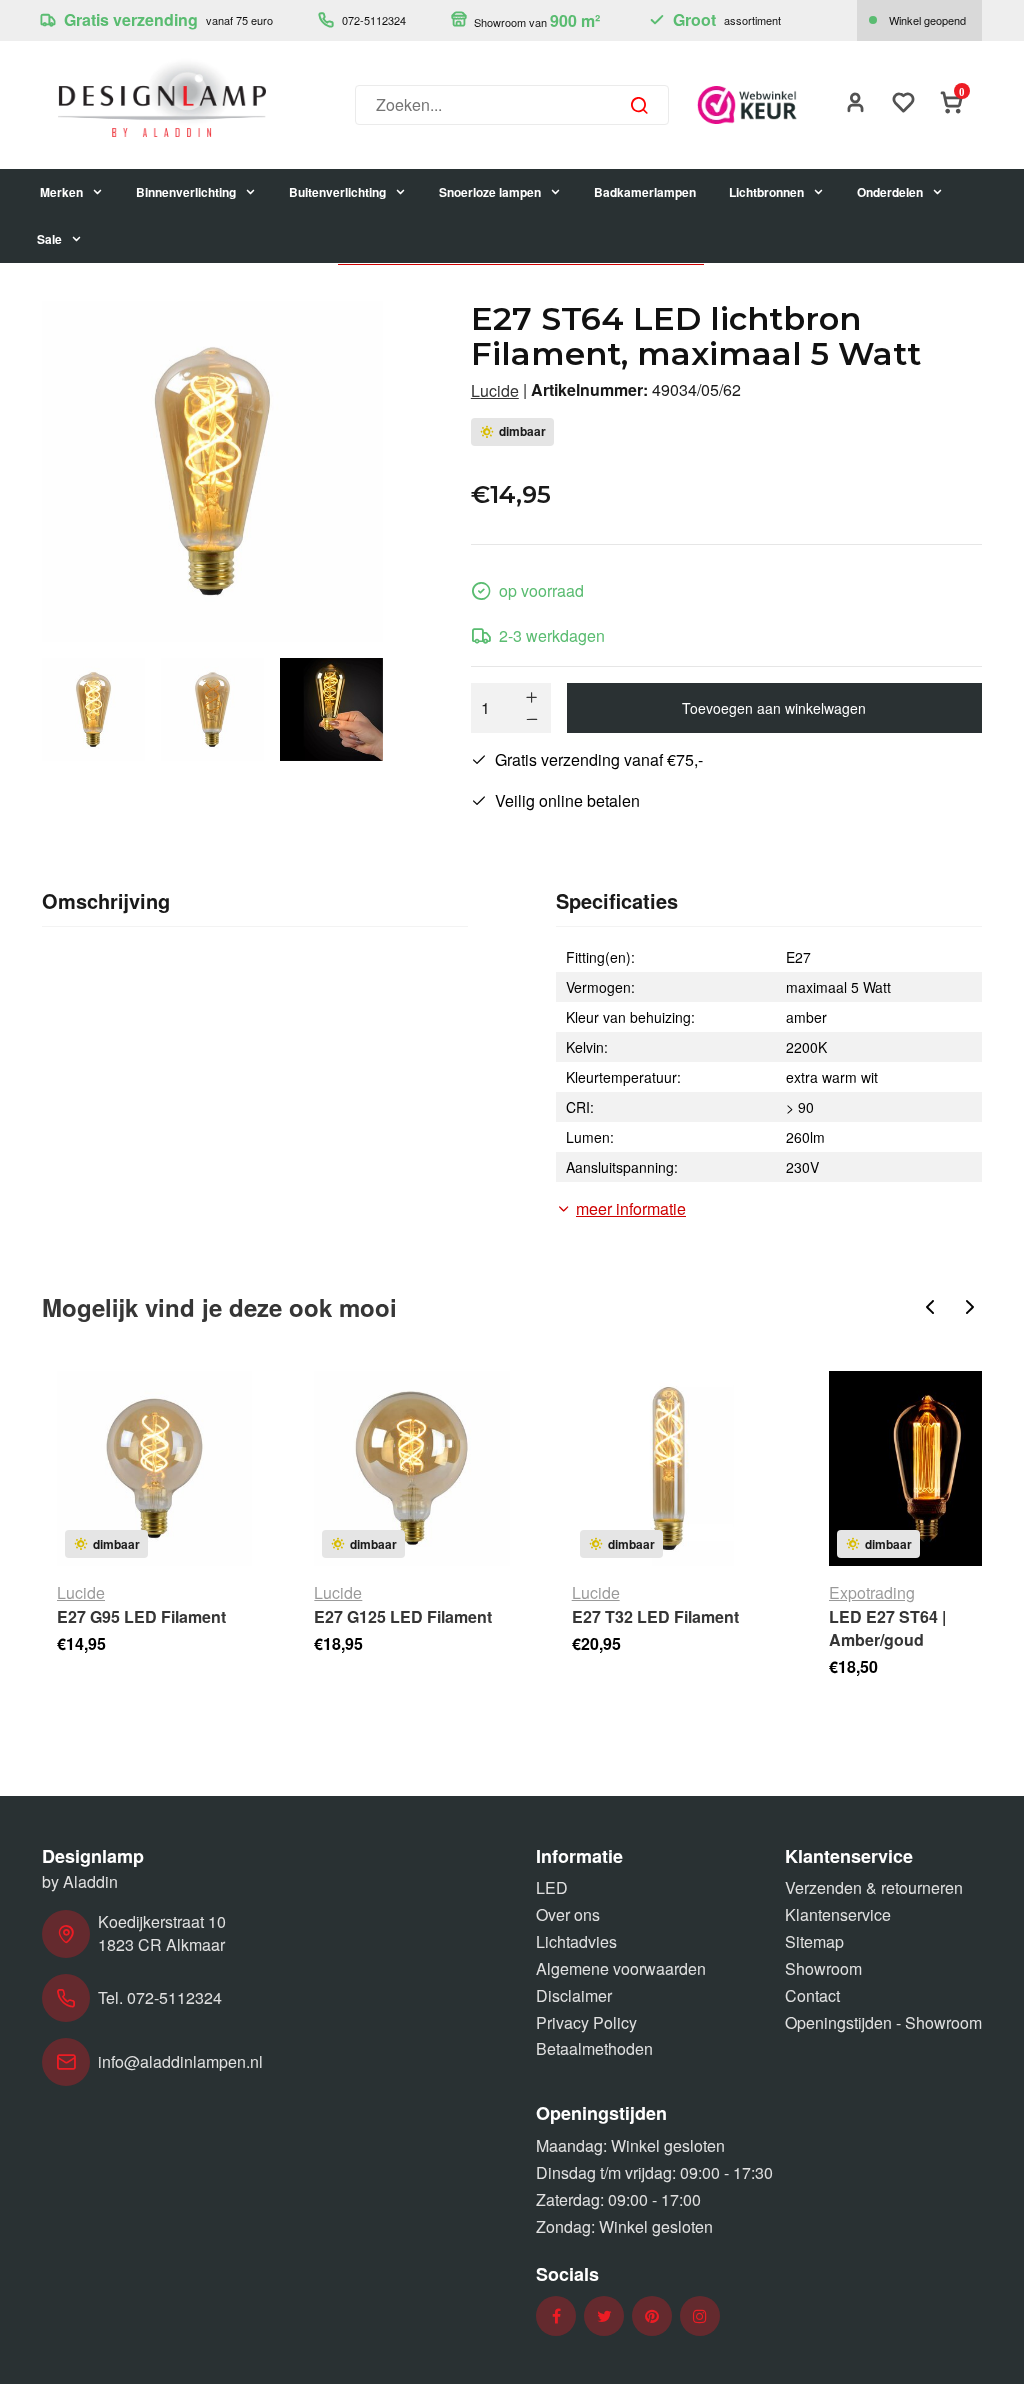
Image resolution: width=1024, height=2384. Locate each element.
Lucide (495, 391)
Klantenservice (838, 1914)
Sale (49, 239)
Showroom (823, 1968)
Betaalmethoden (594, 2048)
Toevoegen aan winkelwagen (774, 708)
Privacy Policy (586, 2022)
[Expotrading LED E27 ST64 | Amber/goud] (926, 1468)
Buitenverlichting (337, 192)
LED (552, 1887)
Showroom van (535, 20)
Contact (812, 1995)
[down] (532, 719)
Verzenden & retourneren (874, 1887)
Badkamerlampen (645, 192)
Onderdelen (890, 192)
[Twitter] (604, 2316)
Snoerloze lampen (490, 192)
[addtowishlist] (904, 104)
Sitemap (814, 1941)
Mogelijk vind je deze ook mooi (219, 1307)
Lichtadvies (576, 1941)
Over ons (568, 1914)
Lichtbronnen (766, 192)
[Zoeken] (639, 105)
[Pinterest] (652, 2316)
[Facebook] (556, 2316)
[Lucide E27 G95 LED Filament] (154, 1468)
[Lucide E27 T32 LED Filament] (669, 1468)
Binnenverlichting (186, 192)
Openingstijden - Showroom (883, 2022)
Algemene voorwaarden (621, 1968)
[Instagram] (700, 2316)
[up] (532, 697)
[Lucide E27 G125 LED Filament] (411, 1468)
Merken (61, 192)
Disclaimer (574, 1995)
